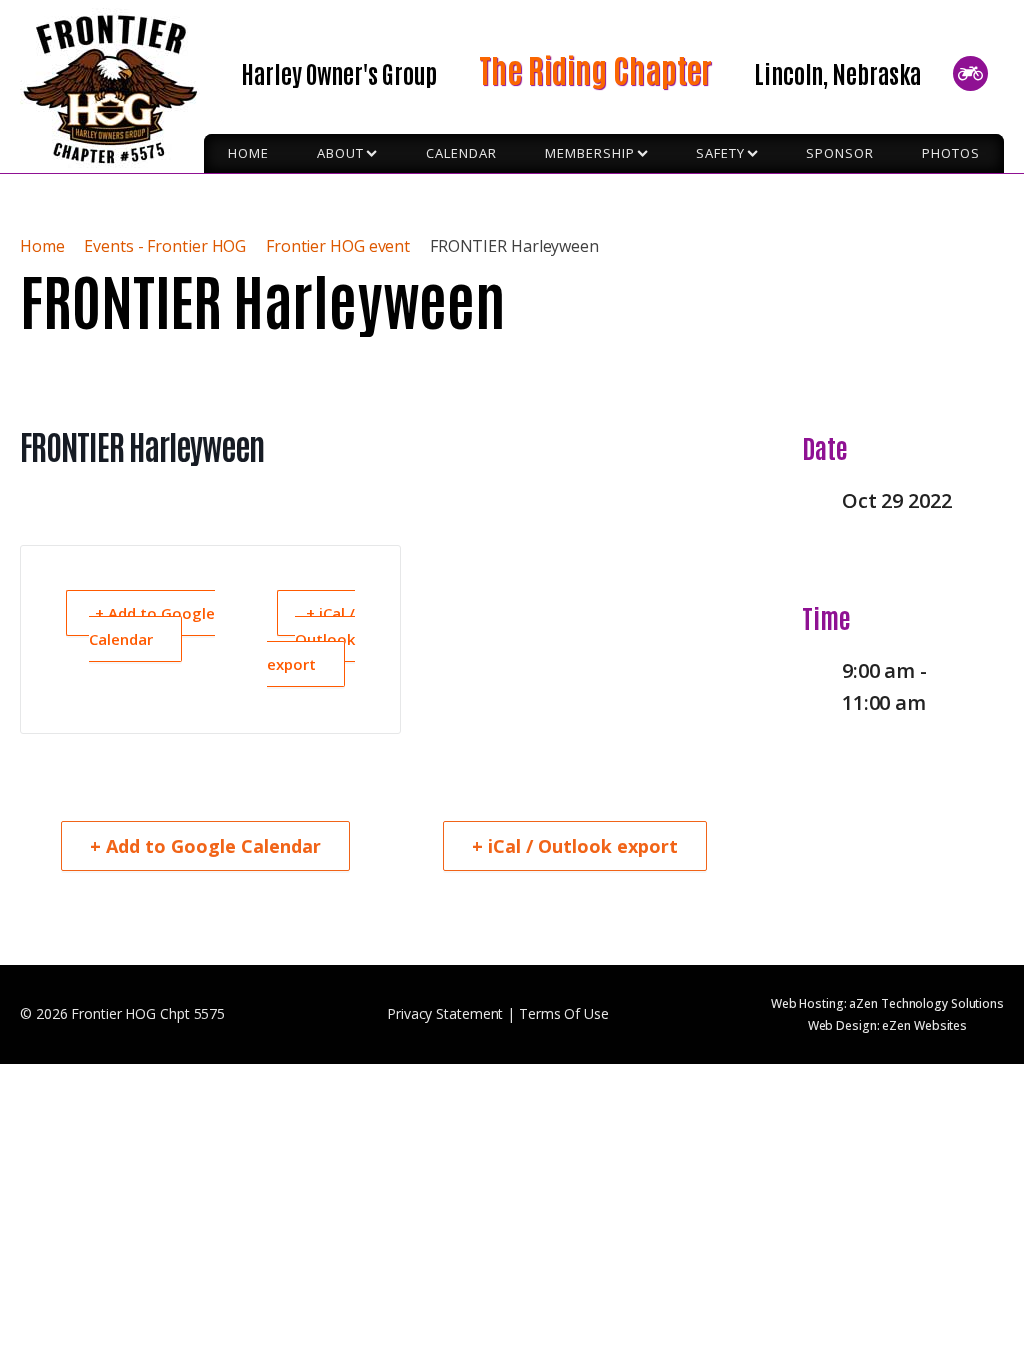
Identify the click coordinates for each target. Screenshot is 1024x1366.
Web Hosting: (887, 1003)
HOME (248, 153)
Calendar (461, 153)
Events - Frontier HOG (165, 246)
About (340, 153)
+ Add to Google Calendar (152, 626)
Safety (720, 153)
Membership (590, 153)
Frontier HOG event (338, 246)
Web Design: (888, 1025)
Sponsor (840, 153)
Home (44, 246)
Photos (951, 153)
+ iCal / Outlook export (311, 638)
